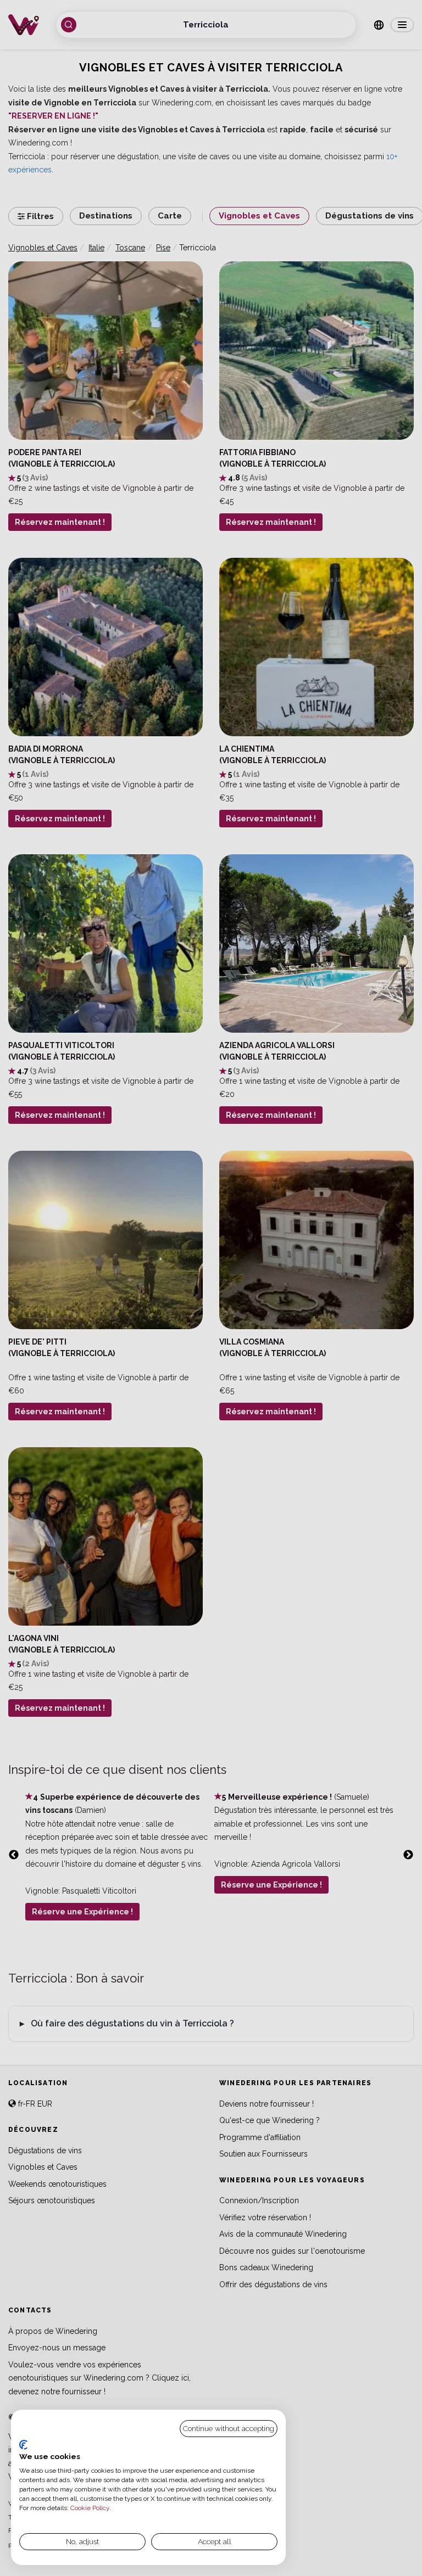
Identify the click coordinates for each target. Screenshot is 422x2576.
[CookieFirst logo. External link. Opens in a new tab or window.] (23, 2445)
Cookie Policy (90, 2508)
